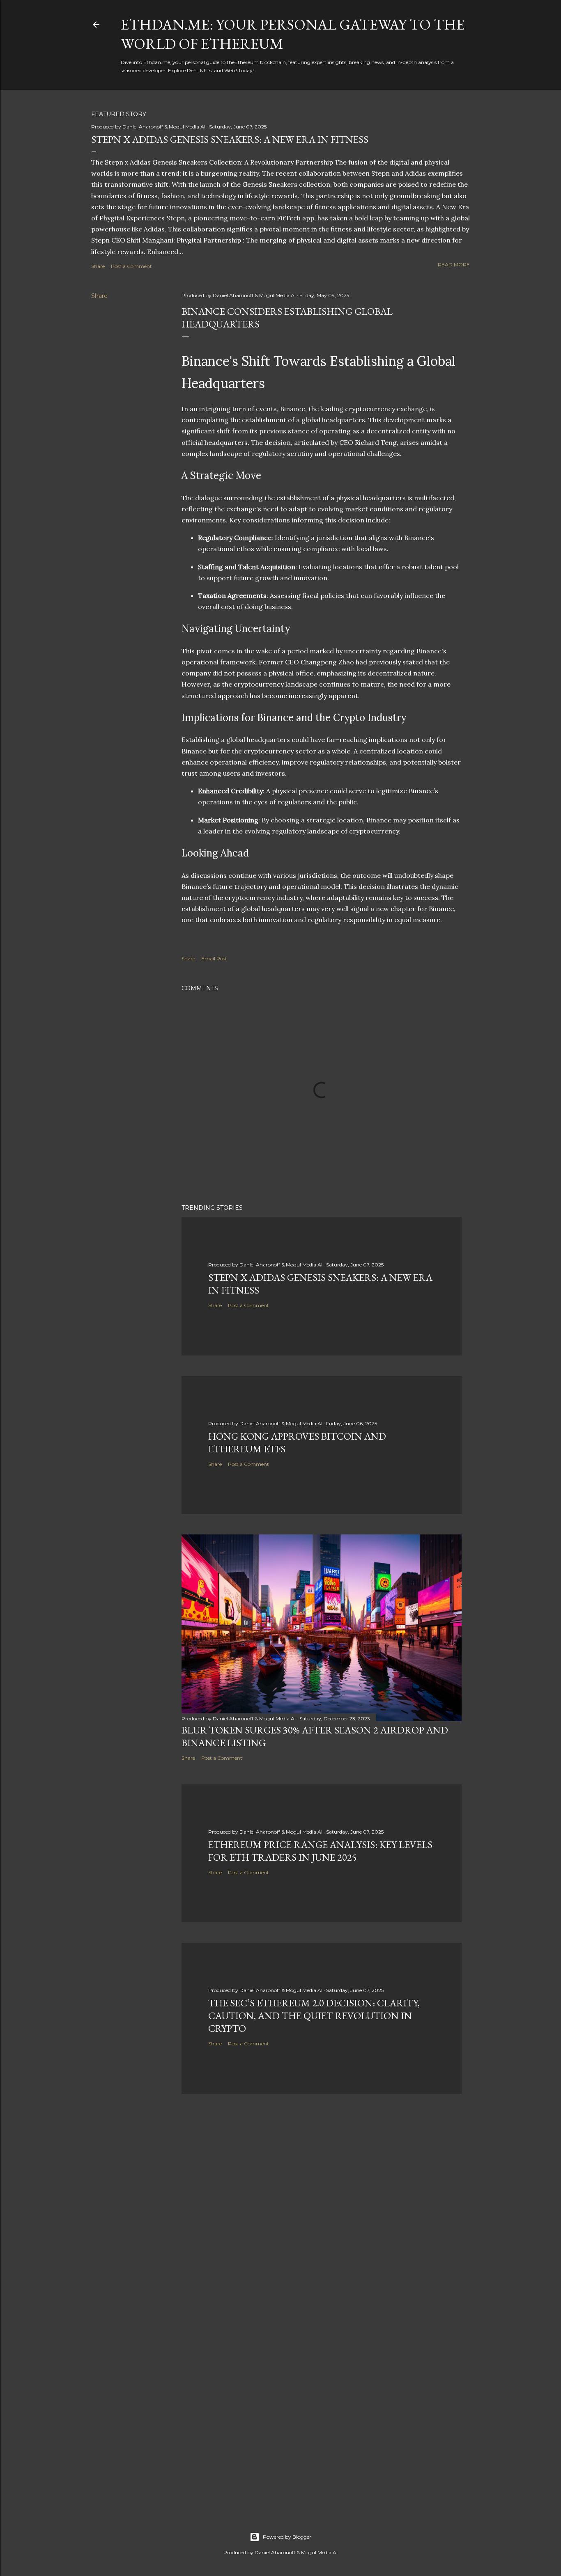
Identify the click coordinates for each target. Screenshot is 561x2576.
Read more (454, 264)
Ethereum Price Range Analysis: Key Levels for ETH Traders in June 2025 (320, 1851)
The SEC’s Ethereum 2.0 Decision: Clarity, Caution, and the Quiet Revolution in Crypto (314, 2016)
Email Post (214, 958)
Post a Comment (131, 266)
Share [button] (98, 266)
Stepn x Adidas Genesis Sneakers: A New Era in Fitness (230, 139)
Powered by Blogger (287, 2537)
